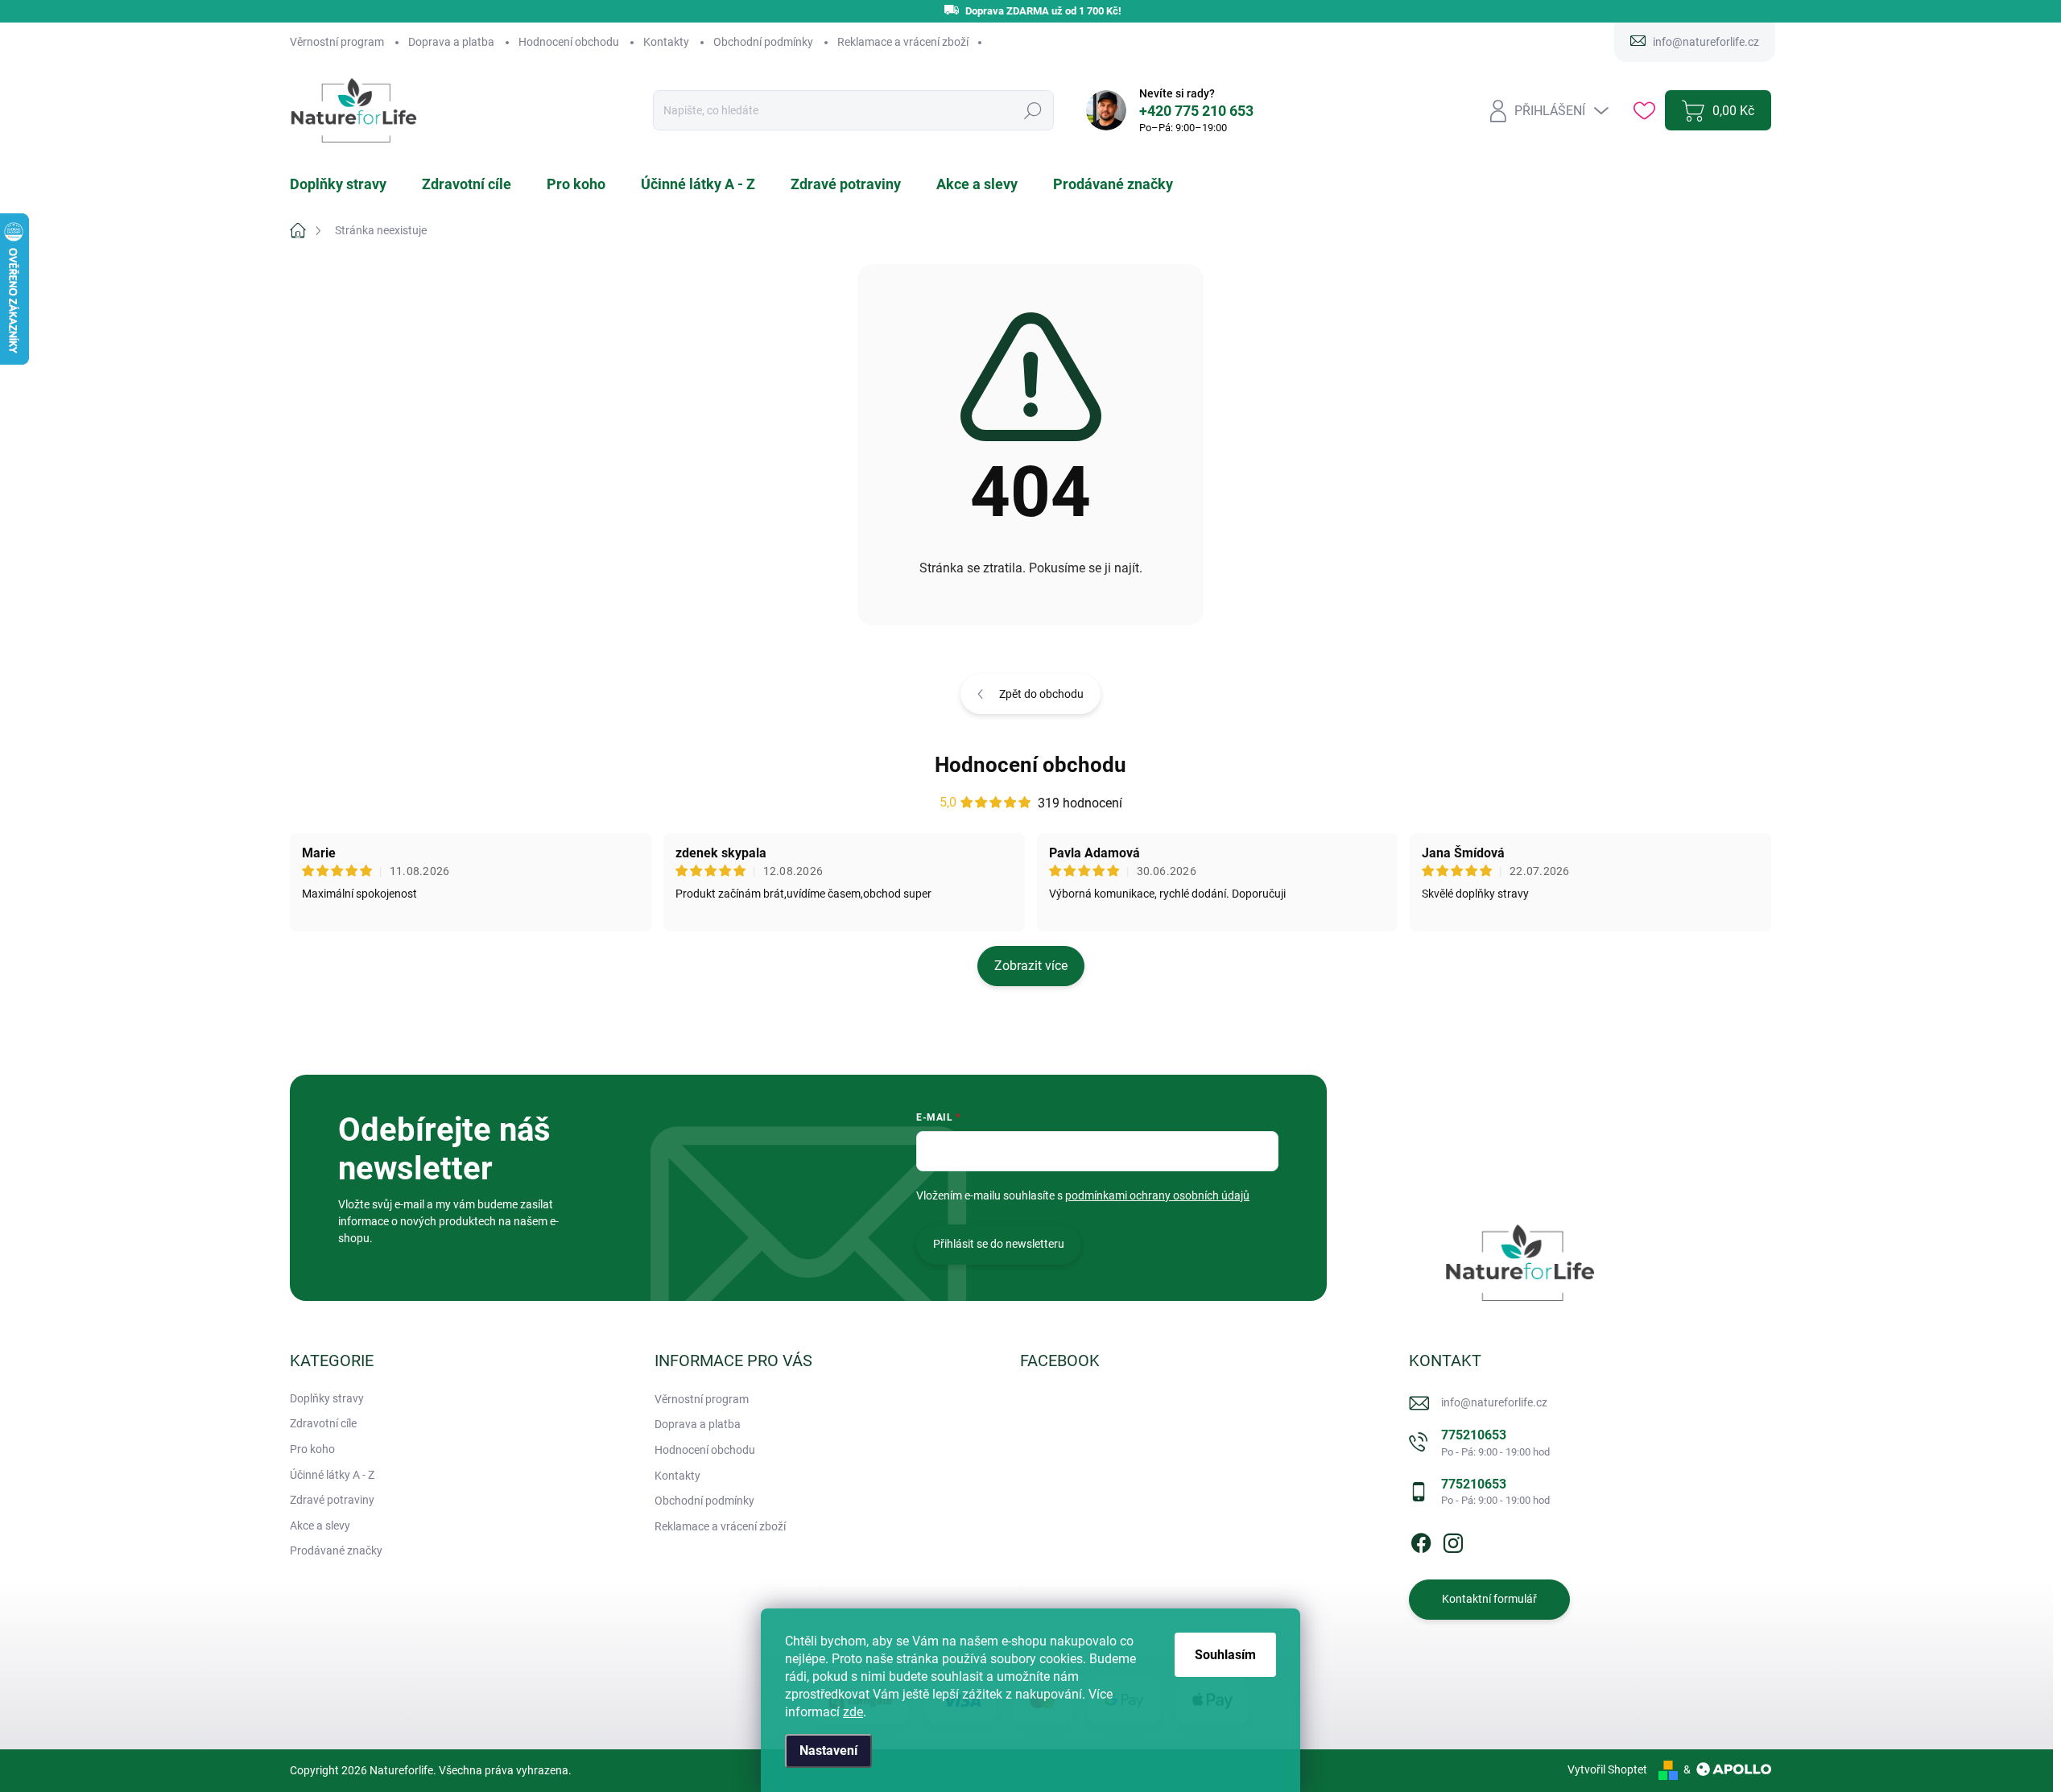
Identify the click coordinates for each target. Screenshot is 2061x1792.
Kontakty (666, 42)
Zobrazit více (1031, 966)
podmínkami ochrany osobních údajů (1157, 1195)
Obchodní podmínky (763, 42)
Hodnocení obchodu (569, 42)
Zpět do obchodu (1041, 694)
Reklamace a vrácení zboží (903, 42)
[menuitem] (348, 184)
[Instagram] (1453, 1540)
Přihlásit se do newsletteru (999, 1244)
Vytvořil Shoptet (1607, 1769)
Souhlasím (1225, 1655)
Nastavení (828, 1751)
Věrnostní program (337, 42)
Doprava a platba (451, 42)
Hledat (1033, 111)
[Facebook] (1421, 1540)
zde (853, 1712)
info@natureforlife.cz (1494, 1402)
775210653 (1495, 1442)
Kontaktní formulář (1489, 1599)
